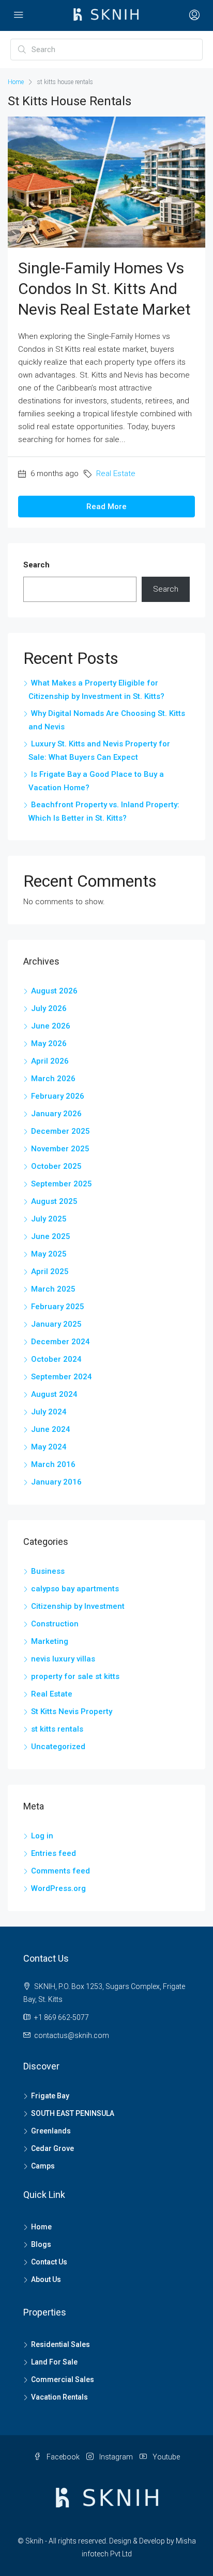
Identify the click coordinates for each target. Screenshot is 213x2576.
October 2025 (56, 1166)
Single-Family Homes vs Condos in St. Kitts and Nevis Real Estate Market (104, 289)
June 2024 (51, 1429)
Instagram (115, 2457)
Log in (42, 1836)
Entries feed (54, 1853)
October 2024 (56, 1359)
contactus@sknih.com (72, 2035)
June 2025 (51, 1236)
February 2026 (58, 1096)
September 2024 (62, 1377)
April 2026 (50, 1061)
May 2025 (49, 1254)
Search (36, 565)
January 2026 (56, 1114)
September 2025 (62, 1184)
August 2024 (54, 1394)
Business (48, 1571)
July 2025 (49, 1219)
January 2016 (56, 1482)
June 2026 (51, 1026)
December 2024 (60, 1342)
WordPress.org (58, 1888)
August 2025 (54, 1201)
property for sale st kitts (75, 1676)
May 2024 (49, 1447)
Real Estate (116, 474)
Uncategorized (58, 1747)
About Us (46, 2279)
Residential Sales (60, 2344)
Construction (55, 1624)
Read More (106, 507)
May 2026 (49, 1044)
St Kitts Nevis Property (72, 1711)
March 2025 (53, 1289)
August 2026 (54, 991)
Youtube (165, 2457)
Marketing (50, 1641)
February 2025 (58, 1307)
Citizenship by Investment (78, 1606)
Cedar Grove (52, 2148)
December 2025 (60, 1131)
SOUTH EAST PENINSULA (73, 2113)
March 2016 (53, 1464)
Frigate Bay (50, 2096)
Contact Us (49, 2262)
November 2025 (60, 1149)
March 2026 (53, 1079)
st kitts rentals (57, 1729)
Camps (43, 2166)
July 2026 (49, 1008)
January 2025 (56, 1324)
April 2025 (50, 1271)
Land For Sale (54, 2362)
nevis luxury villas (63, 1659)
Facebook (62, 2457)
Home (41, 2227)
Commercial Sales (63, 2379)
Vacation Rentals (59, 2397)
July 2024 (49, 1412)
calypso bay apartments (75, 1589)
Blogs (41, 2244)
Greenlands (51, 2131)
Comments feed (60, 1871)
